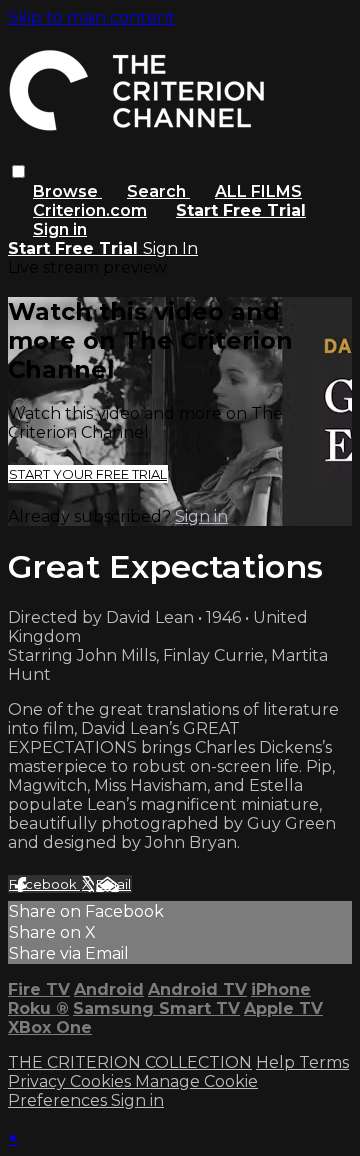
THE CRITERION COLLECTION (130, 1062)
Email (113, 884)
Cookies (102, 1081)
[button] (18, 171)
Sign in (60, 229)
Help (277, 1062)
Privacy (39, 1081)
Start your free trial (88, 474)
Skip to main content (91, 17)
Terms (324, 1062)
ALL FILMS (258, 191)
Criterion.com (90, 210)
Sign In (170, 248)
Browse (67, 191)
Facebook (44, 884)
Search (158, 191)
